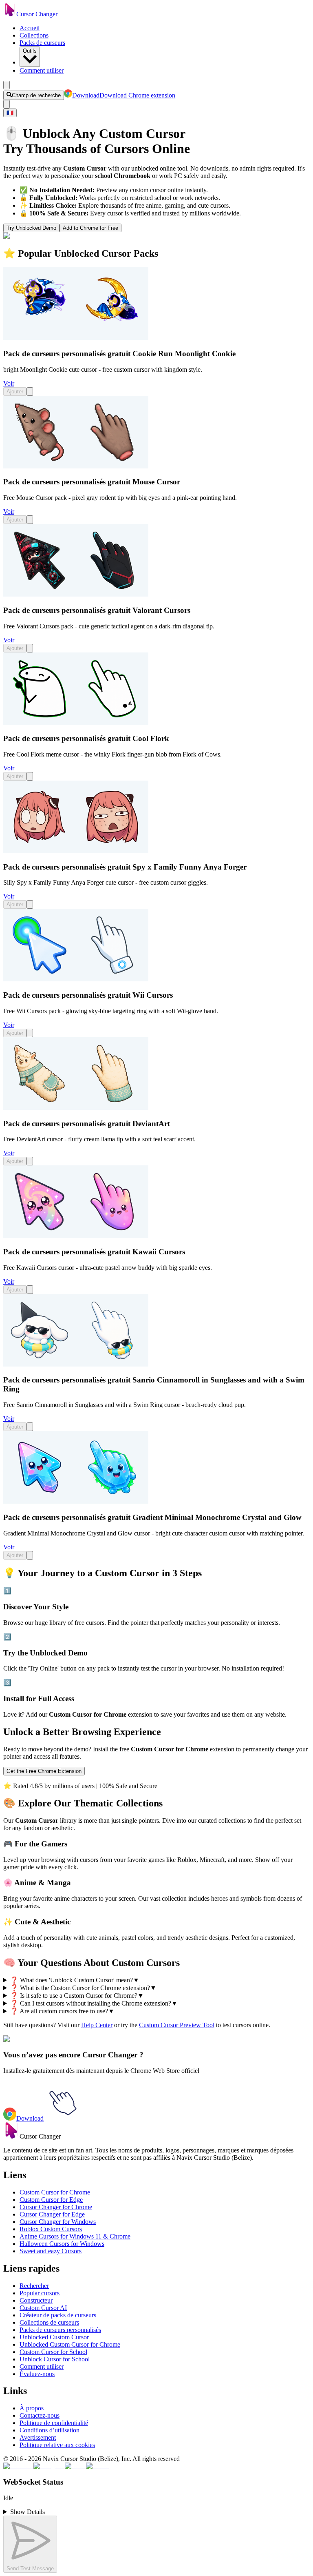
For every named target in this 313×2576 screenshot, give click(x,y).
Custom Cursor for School (53, 2352)
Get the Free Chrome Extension (44, 1771)
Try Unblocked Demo (31, 228)
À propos (32, 2408)
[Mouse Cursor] (76, 466)
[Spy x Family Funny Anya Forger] (76, 851)
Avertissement (38, 2437)
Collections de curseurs (49, 2322)
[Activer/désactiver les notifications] (7, 104)
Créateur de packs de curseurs (58, 2315)
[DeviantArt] (76, 1108)
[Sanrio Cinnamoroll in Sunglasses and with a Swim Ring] (76, 1364)
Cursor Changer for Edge (52, 2214)
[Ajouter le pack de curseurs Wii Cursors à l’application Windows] (30, 1033)
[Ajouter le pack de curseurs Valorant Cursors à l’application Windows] (30, 648)
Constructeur (36, 2300)
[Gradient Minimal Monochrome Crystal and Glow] (76, 1501)
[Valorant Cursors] (76, 594)
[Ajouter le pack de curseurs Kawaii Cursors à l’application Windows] (30, 1290)
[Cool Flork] (76, 723)
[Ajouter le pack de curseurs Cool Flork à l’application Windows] (30, 776)
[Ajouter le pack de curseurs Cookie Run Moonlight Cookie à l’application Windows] (30, 392)
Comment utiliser (42, 70)
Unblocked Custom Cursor (54, 2337)
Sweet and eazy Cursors (51, 2251)
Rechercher (34, 2286)
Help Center (97, 2025)
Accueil (30, 28)
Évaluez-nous (37, 2374)
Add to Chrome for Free (90, 228)
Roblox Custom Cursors (51, 2229)
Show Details (28, 2512)
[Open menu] (7, 85)
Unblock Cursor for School (55, 2359)
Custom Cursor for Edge (51, 2200)
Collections (34, 35)
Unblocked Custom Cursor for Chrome (70, 2344)
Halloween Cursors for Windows (62, 2244)
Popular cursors (40, 2293)
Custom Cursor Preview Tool (177, 2025)
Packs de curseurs (42, 43)
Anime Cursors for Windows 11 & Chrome (75, 2236)
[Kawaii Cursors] (76, 1236)
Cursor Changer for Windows (58, 2222)
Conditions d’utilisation (50, 2430)
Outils (30, 51)
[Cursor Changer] (10, 14)
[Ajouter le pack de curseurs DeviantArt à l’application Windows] (30, 1161)
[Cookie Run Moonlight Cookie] (76, 338)
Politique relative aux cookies (57, 2445)
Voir (9, 383)
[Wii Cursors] (76, 979)
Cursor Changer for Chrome (56, 2207)
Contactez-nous (40, 2415)
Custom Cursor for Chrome (55, 2192)
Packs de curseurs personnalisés (60, 2330)
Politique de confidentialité (54, 2423)
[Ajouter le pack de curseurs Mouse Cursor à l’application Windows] (30, 520)
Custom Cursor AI (43, 2308)
